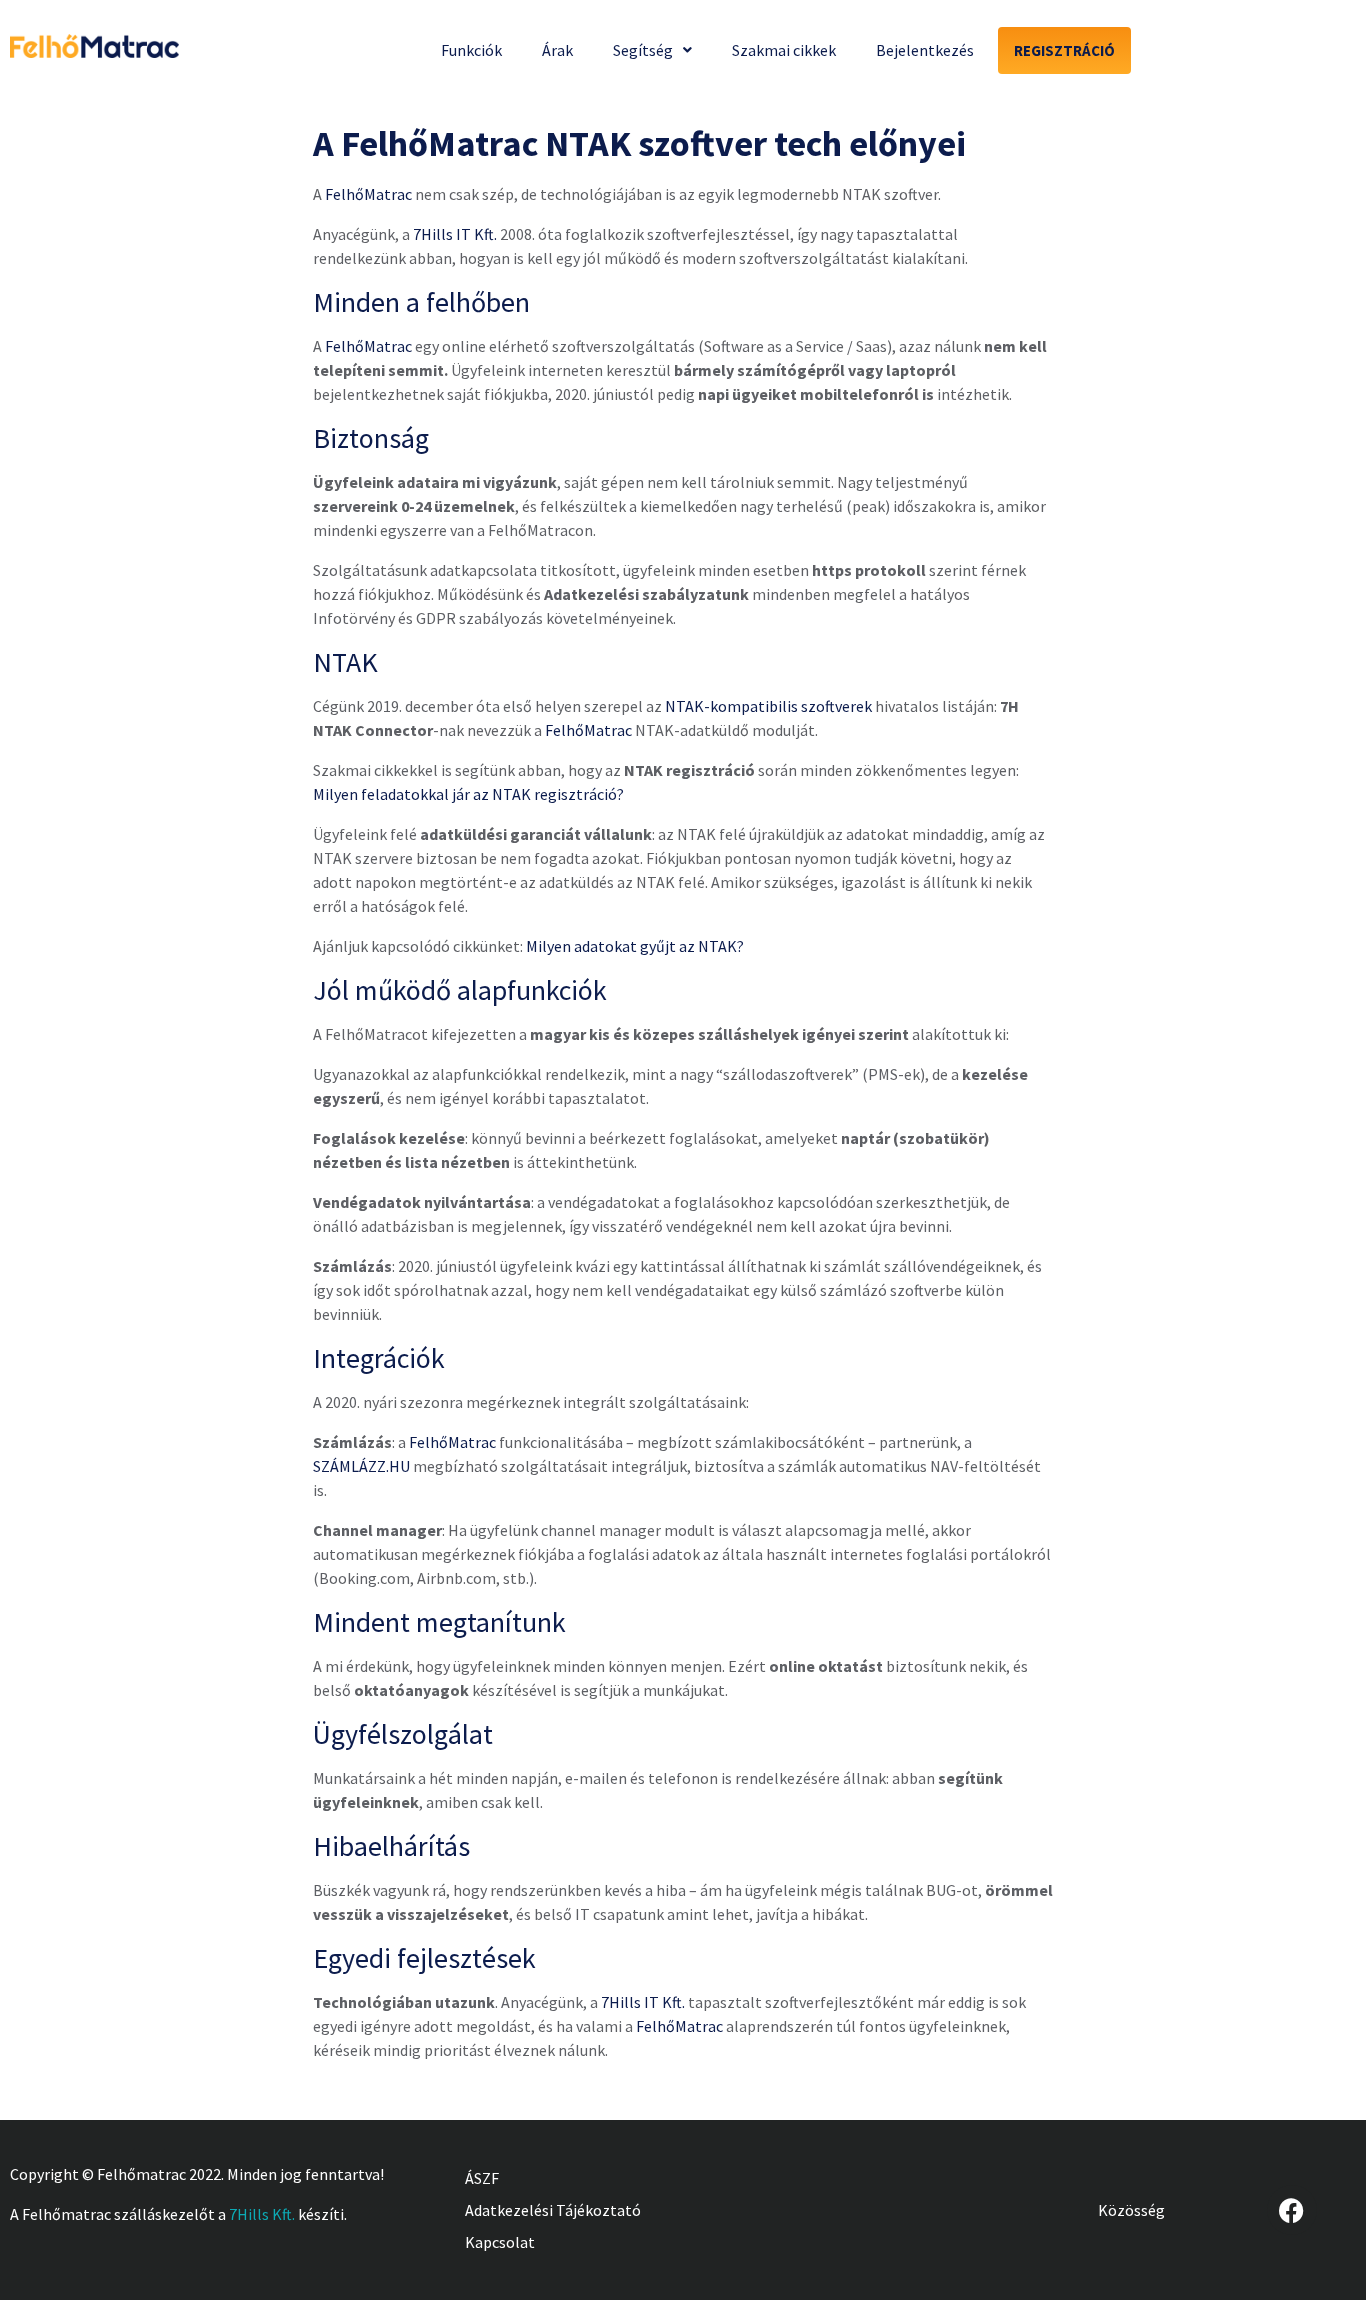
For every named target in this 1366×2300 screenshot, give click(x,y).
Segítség (643, 50)
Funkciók (471, 50)
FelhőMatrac (368, 194)
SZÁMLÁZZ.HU (361, 1466)
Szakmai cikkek (784, 50)
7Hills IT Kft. (455, 234)
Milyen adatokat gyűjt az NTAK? (635, 946)
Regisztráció (1064, 50)
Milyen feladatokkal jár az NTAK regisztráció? (468, 794)
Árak (557, 50)
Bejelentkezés (925, 50)
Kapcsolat (500, 2242)
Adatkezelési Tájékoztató (553, 2210)
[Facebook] (1292, 2210)
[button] (652, 50)
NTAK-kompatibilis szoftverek (768, 706)
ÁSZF (482, 2178)
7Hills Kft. (262, 2214)
